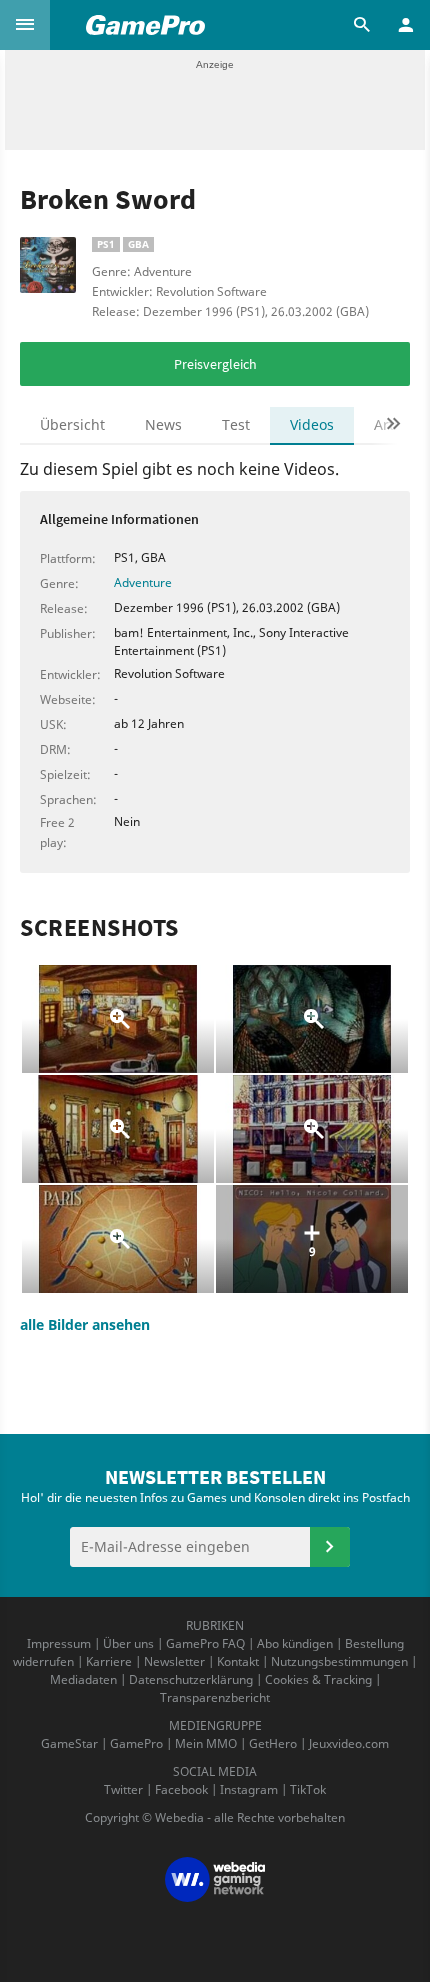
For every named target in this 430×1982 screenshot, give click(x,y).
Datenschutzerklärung (191, 1679)
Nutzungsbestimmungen (339, 1661)
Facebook (181, 1789)
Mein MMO (206, 1743)
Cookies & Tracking (318, 1679)
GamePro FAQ (205, 1643)
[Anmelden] (330, 1547)
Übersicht (72, 424)
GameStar (69, 1743)
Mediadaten (83, 1679)
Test (236, 424)
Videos (312, 424)
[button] (25, 25)
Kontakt (238, 1661)
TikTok (308, 1789)
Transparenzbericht (215, 1697)
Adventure (143, 582)
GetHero (273, 1743)
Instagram (249, 1789)
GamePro (136, 1743)
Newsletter (174, 1661)
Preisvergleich (215, 364)
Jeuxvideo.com (349, 1743)
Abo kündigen (295, 1643)
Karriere (109, 1661)
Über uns (128, 1643)
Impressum (59, 1643)
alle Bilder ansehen (85, 1324)
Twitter (123, 1789)
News (163, 424)
